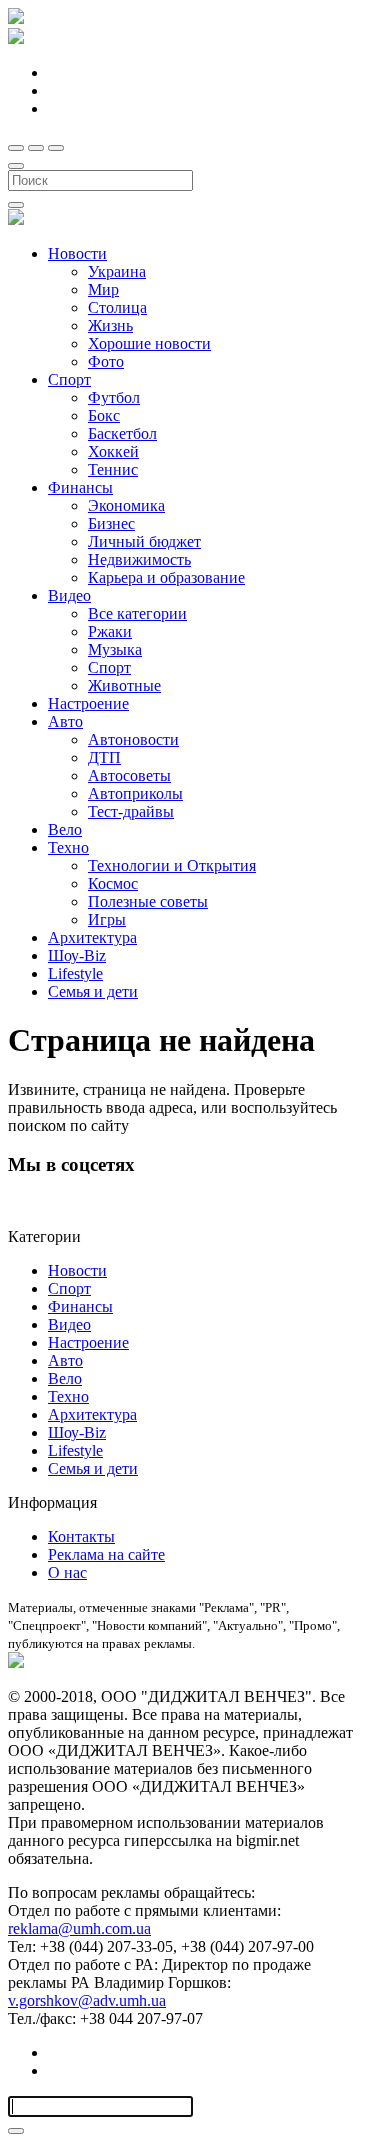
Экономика (126, 505)
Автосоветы (129, 775)
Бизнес (111, 523)
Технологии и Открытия (172, 865)
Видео (69, 595)
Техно (68, 847)
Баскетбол (122, 433)
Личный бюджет (144, 541)
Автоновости (133, 739)
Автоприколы (135, 793)
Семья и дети (93, 991)
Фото (106, 361)
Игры (107, 919)
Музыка (115, 649)
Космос (113, 883)
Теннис (113, 469)
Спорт (69, 379)
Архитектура (92, 937)
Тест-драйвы (131, 811)
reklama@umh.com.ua (79, 1928)
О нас (67, 1572)
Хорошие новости (149, 343)
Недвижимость (139, 559)
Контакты (81, 1536)
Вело (65, 829)
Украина (117, 271)
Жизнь (110, 325)
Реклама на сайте (106, 1554)
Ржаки (110, 631)
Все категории (137, 613)
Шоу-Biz (77, 955)
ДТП (104, 757)
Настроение (88, 703)
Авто (65, 721)
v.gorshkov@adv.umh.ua (87, 2000)
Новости (77, 253)
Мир (103, 289)
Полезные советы (148, 901)
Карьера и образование (166, 577)
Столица (117, 307)
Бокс (104, 415)
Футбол (114, 397)
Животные (124, 685)
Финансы (80, 487)
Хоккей (113, 451)
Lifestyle (75, 973)
